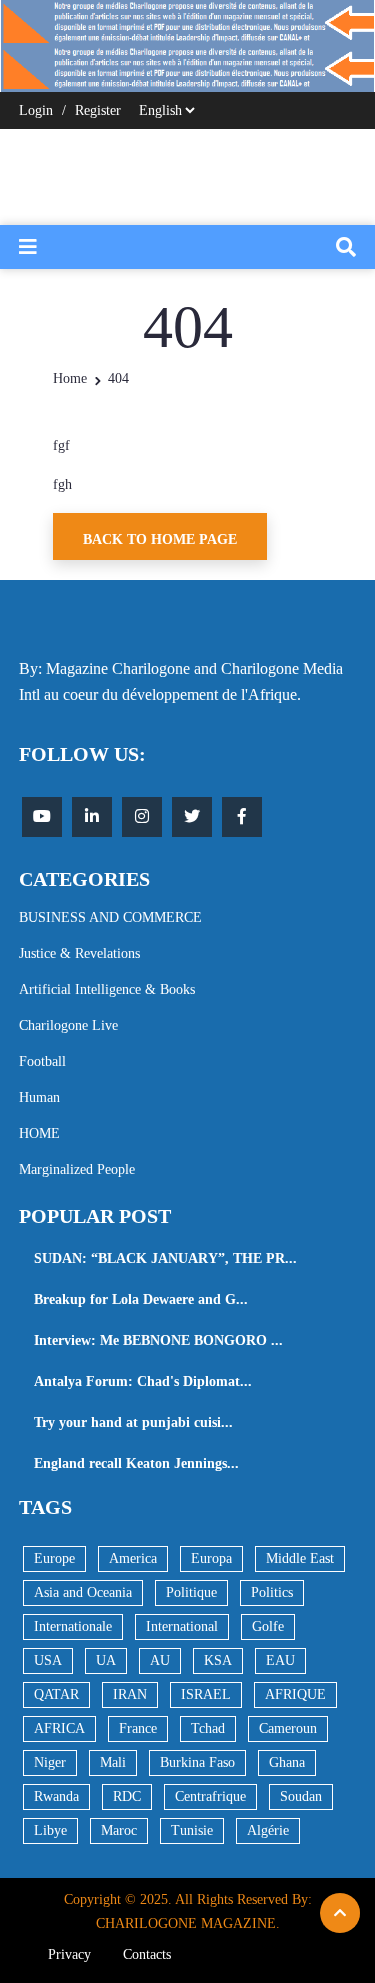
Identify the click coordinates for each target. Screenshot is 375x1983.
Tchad (208, 1728)
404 (118, 378)
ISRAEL (206, 1694)
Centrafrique (210, 1796)
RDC (127, 1796)
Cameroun (288, 1728)
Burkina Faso (197, 1762)
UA (106, 1660)
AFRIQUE (295, 1694)
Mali (113, 1762)
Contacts (147, 1954)
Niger (50, 1762)
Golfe (268, 1626)
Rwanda (56, 1796)
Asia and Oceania (83, 1592)
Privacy (69, 1954)
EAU (280, 1660)
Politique (191, 1592)
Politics (272, 1592)
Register (98, 110)
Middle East (300, 1558)
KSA (218, 1660)
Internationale (73, 1626)
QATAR (56, 1694)
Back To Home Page (160, 539)
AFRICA (59, 1728)
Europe (54, 1558)
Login (36, 110)
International (182, 1626)
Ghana (287, 1762)
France (138, 1728)
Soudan (301, 1796)
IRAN (130, 1694)
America (133, 1558)
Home (70, 378)
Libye (50, 1830)
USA (48, 1660)
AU (160, 1660)
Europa (211, 1558)
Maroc (119, 1830)
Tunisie (192, 1830)
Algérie (268, 1830)
